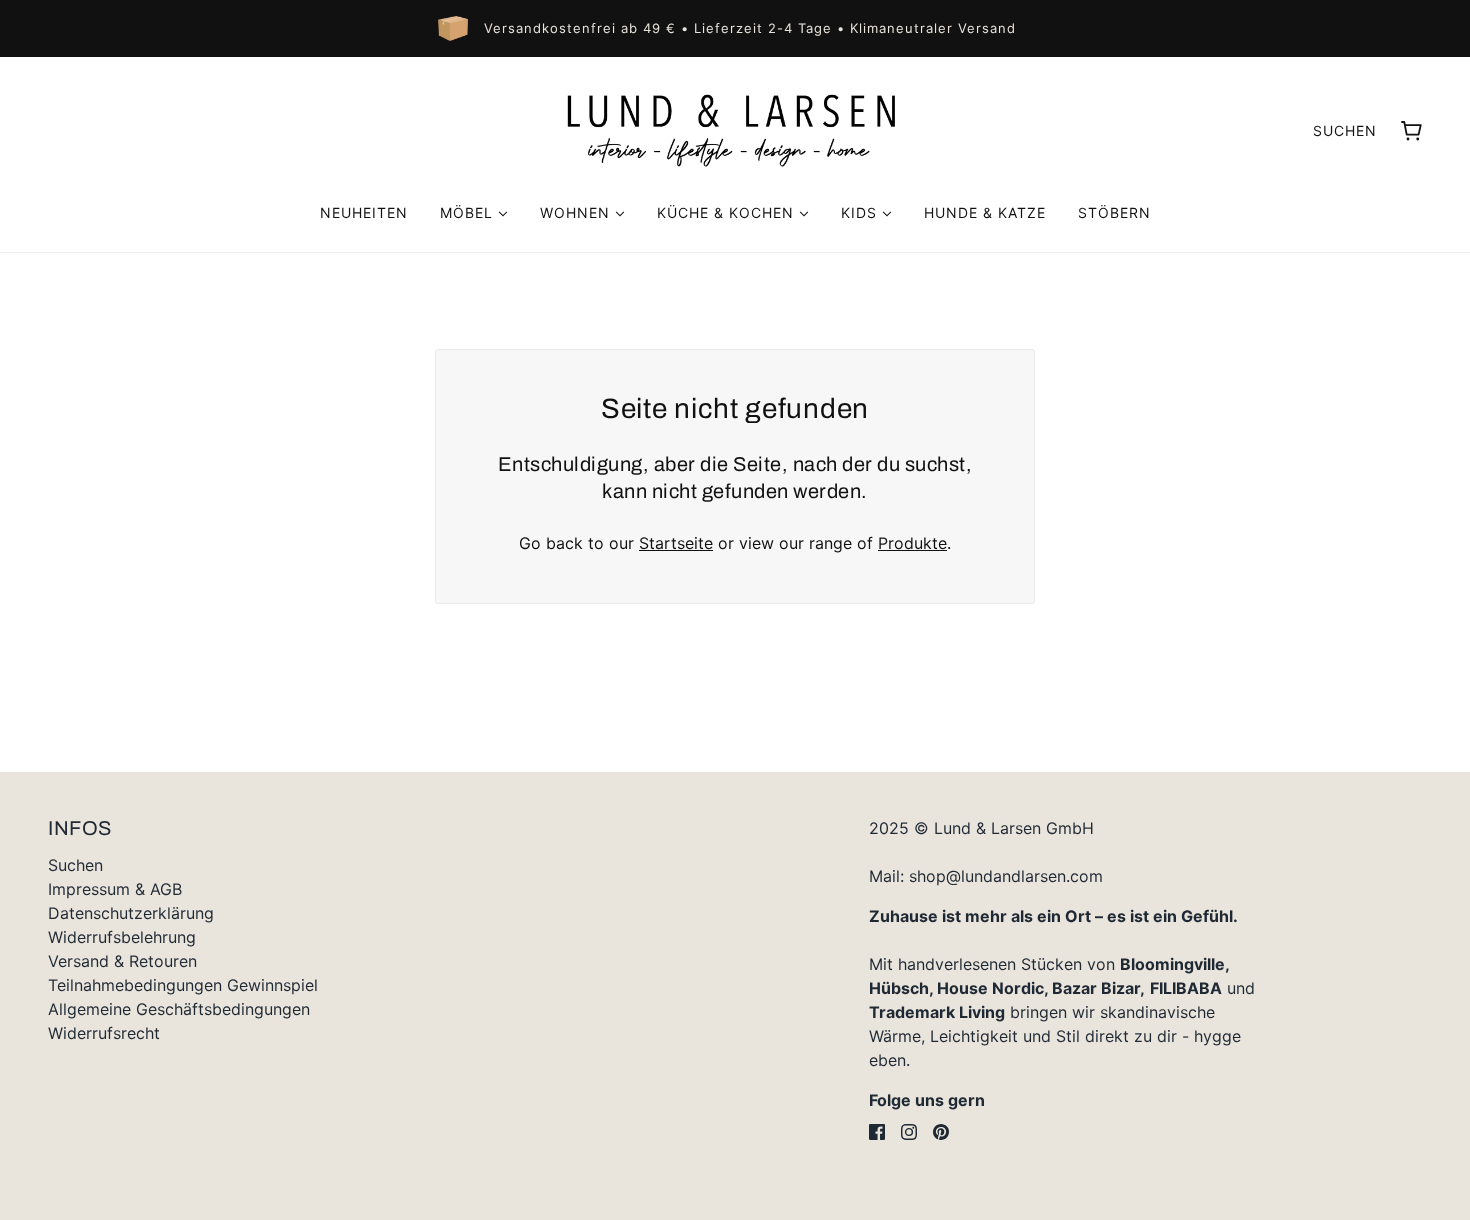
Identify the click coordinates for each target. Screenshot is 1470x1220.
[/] (735, 130)
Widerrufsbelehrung (122, 937)
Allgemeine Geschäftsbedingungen (179, 1009)
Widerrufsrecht (104, 1033)
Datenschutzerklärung (131, 913)
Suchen (1345, 130)
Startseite (676, 543)
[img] (877, 1132)
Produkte (912, 543)
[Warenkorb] (1411, 131)
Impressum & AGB (115, 889)
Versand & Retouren (122, 961)
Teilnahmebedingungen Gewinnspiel (183, 985)
